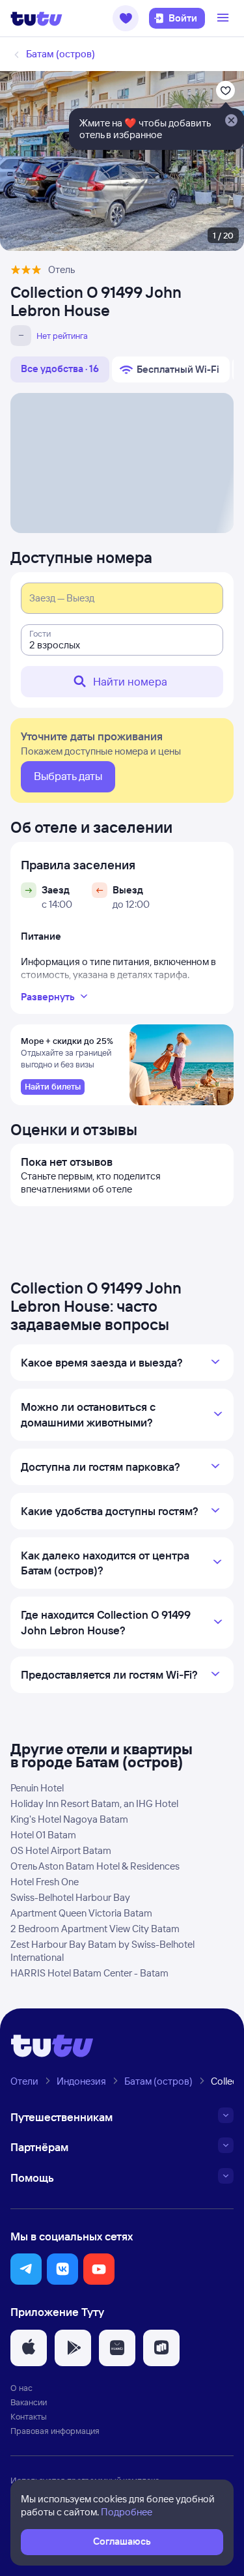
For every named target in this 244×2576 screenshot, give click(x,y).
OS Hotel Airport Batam (61, 1850)
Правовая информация (55, 2431)
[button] (126, 18)
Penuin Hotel (37, 1788)
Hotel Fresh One (45, 1882)
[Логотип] (36, 18)
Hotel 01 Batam (43, 1835)
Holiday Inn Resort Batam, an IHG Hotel (94, 1803)
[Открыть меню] (224, 18)
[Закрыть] (231, 121)
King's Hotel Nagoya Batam (69, 1819)
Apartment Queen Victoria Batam (81, 1913)
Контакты (29, 2416)
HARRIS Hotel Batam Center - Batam (89, 1973)
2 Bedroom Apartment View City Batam (95, 1929)
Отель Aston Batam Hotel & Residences (95, 1866)
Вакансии (29, 2402)
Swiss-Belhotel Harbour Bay (70, 1897)
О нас (21, 2388)
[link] (53, 1087)
